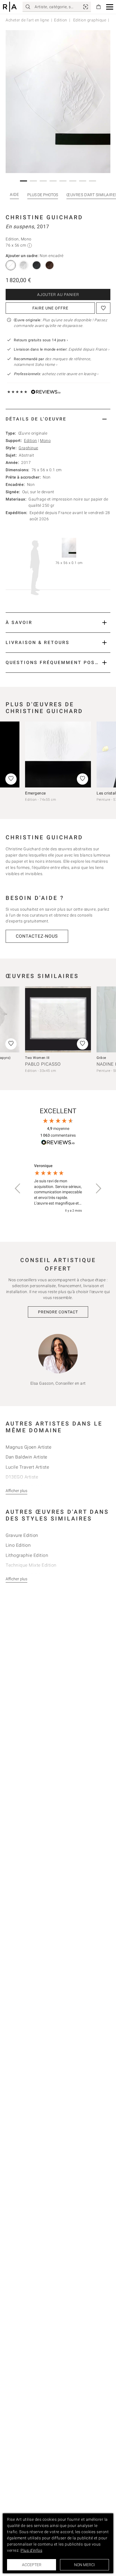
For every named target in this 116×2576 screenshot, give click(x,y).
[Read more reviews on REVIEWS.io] (58, 1143)
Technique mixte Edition (31, 1565)
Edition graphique (89, 20)
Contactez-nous (37, 936)
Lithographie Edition (27, 1555)
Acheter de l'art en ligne (27, 20)
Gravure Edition (22, 1535)
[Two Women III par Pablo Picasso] (58, 1019)
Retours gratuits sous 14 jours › (41, 340)
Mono (45, 441)
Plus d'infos (31, 2550)
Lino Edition (18, 1545)
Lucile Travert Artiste (27, 1467)
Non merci (84, 2565)
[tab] (58, 419)
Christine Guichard (44, 217)
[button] (110, 7)
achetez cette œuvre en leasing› (56, 374)
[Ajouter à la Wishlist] (103, 308)
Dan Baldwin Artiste (26, 1457)
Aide (14, 194)
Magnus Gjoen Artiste (28, 1447)
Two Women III (37, 1058)
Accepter (32, 2565)
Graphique (28, 448)
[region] (58, 1188)
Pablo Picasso (43, 1064)
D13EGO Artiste (22, 1477)
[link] (86, 7)
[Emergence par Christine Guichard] (58, 754)
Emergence (35, 793)
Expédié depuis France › (89, 349)
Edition (61, 20)
